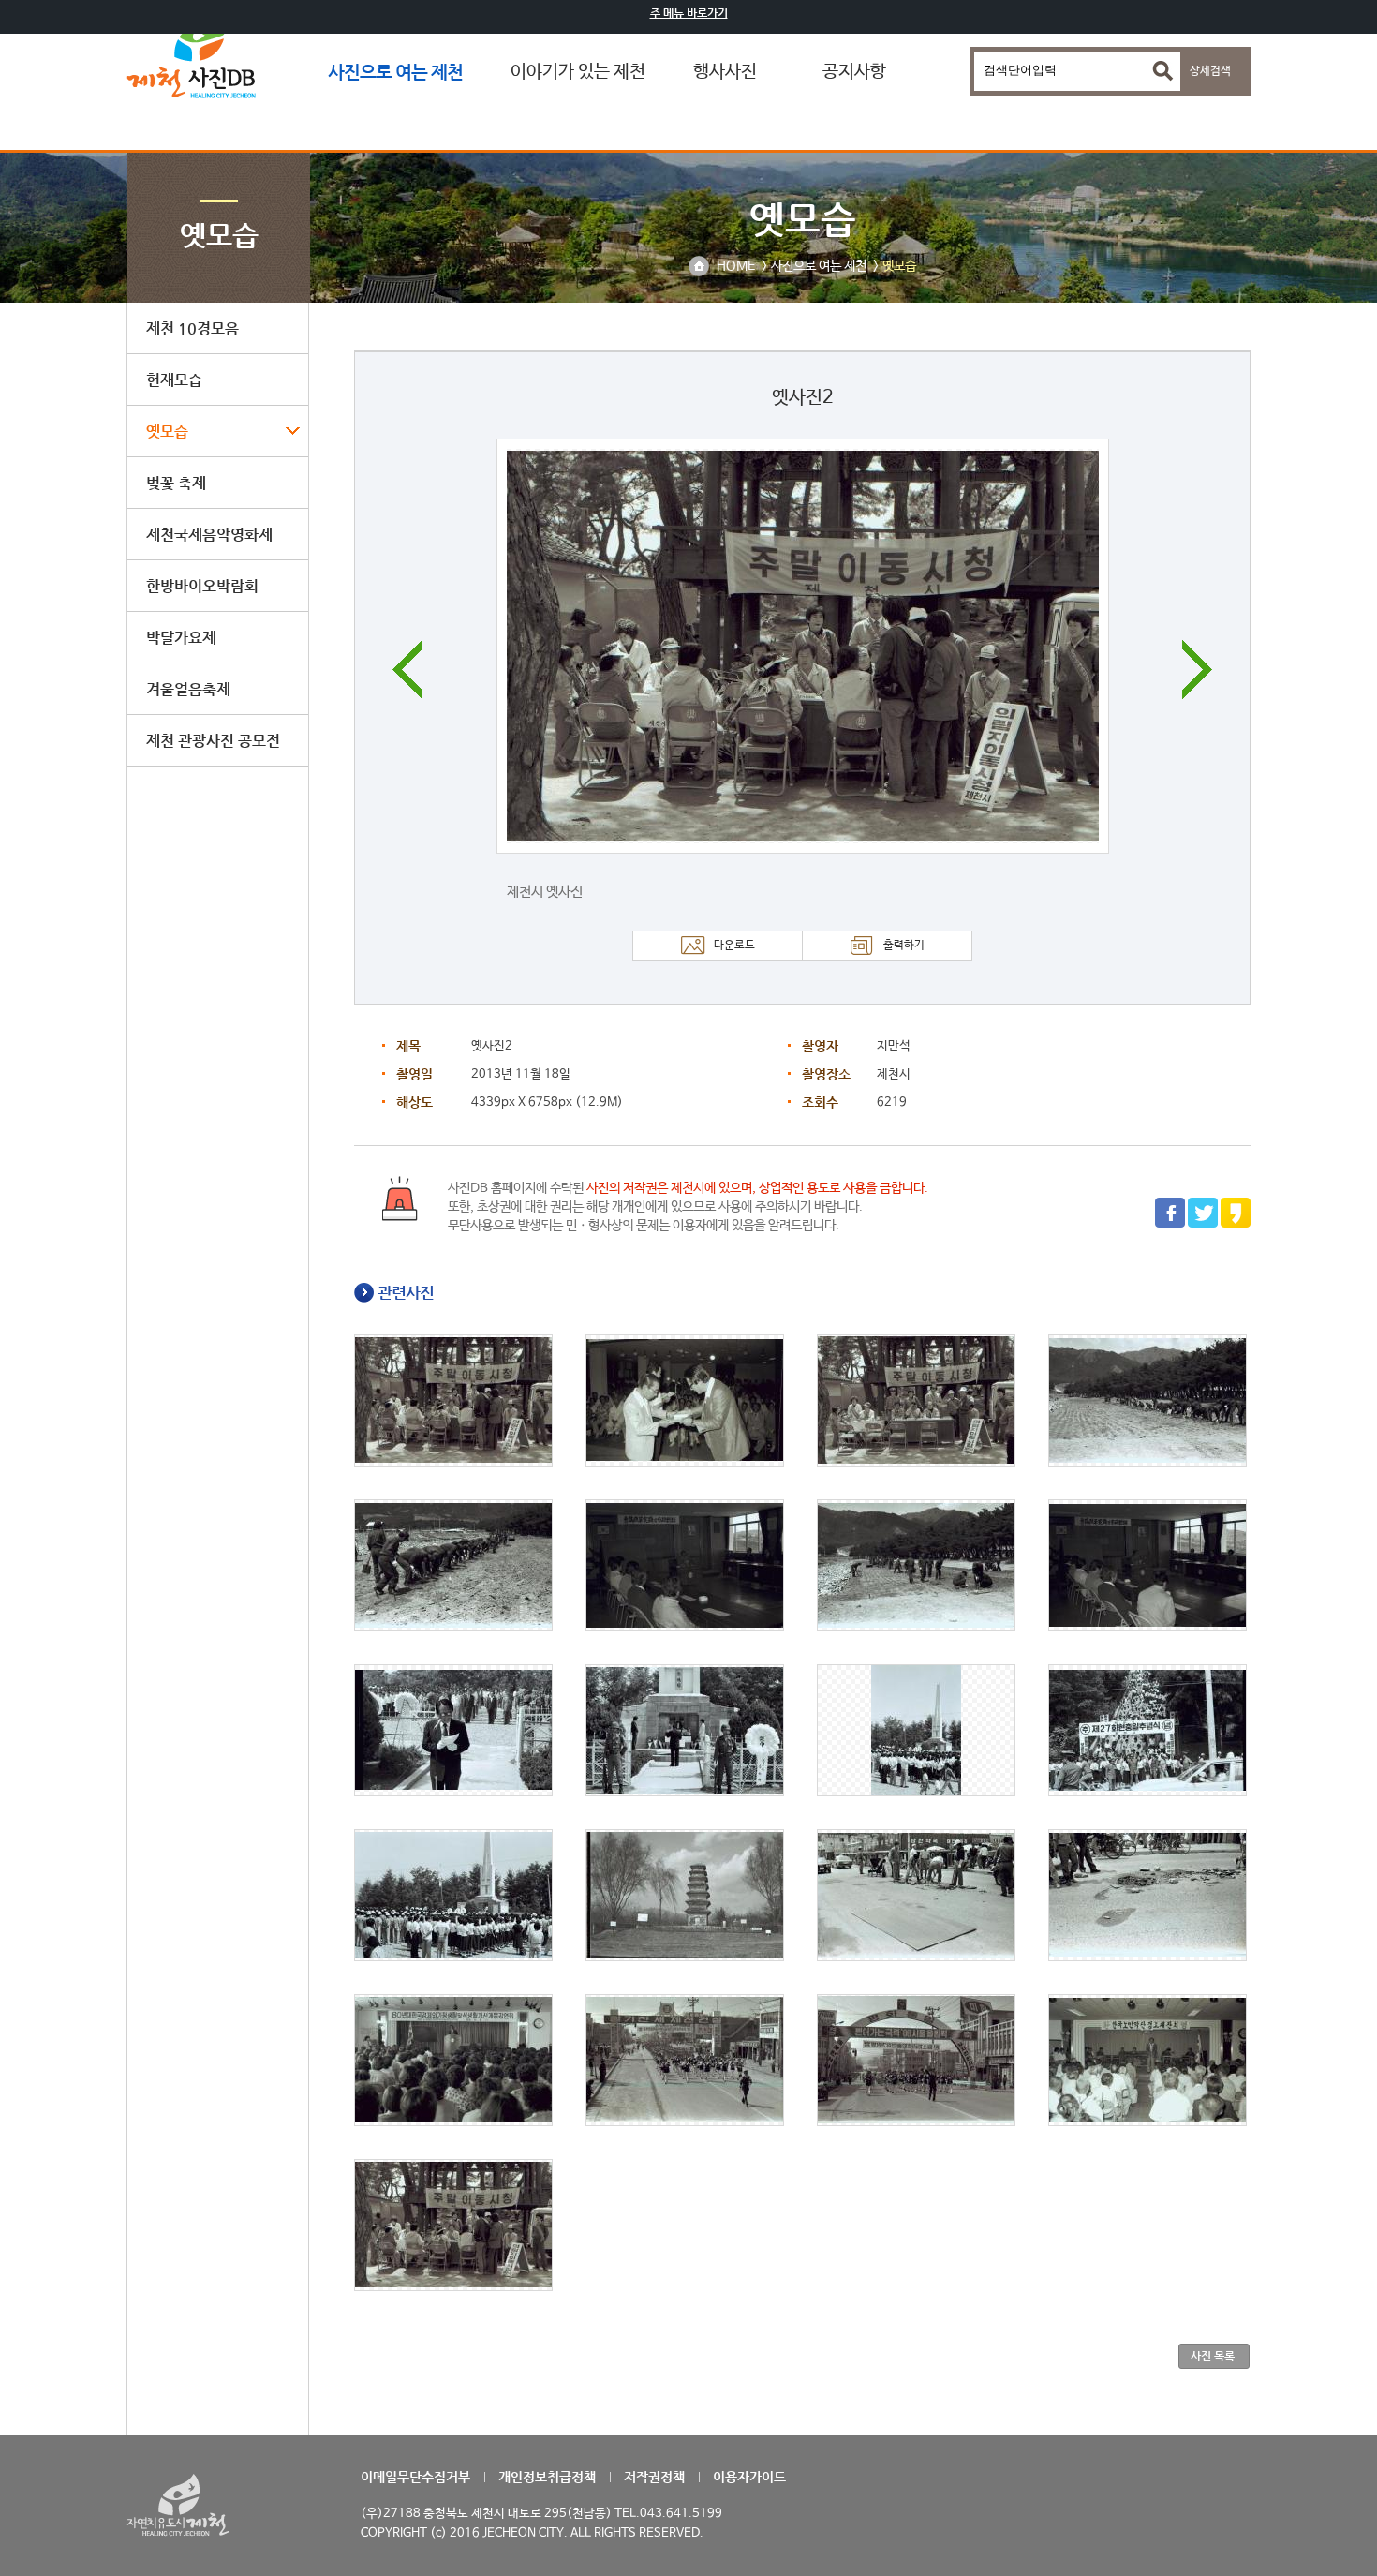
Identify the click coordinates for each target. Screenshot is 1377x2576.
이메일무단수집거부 (415, 2477)
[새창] (1170, 1225)
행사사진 (725, 72)
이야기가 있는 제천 (578, 72)
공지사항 (854, 72)
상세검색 (1210, 71)
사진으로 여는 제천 (395, 72)
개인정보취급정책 (547, 2477)
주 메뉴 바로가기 (689, 13)
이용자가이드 (749, 2477)
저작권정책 (654, 2477)
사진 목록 (1213, 2356)
